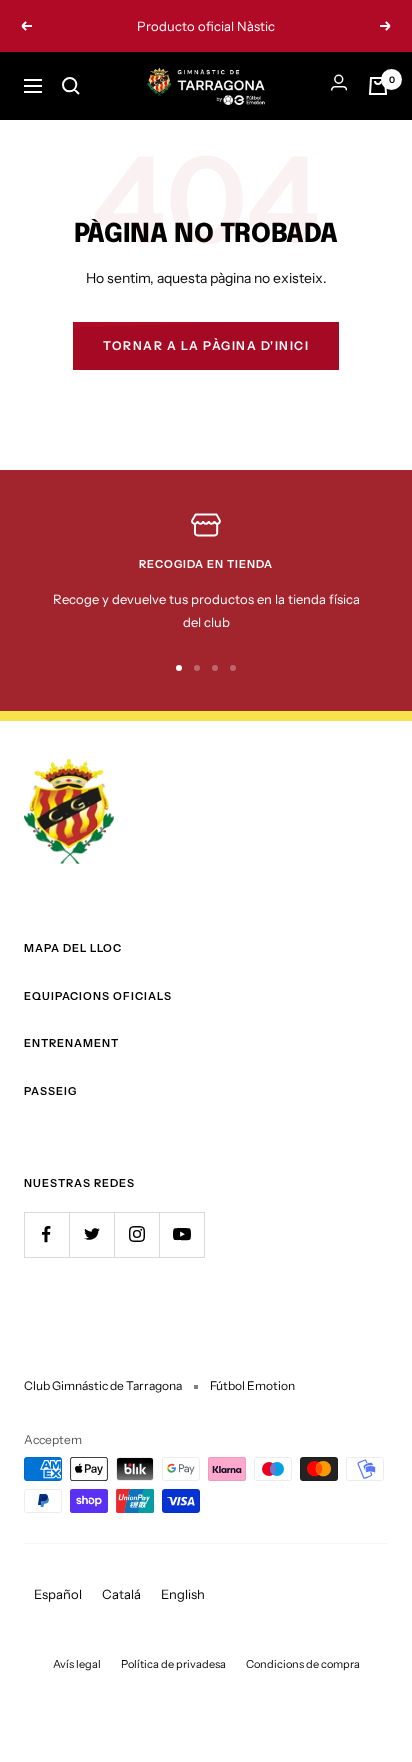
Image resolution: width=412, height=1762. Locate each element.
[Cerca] (71, 86)
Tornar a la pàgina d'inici (206, 345)
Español (58, 1594)
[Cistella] (378, 86)
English (183, 1594)
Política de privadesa (173, 1664)
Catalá (121, 1594)
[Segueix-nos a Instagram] (136, 1234)
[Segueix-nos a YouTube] (181, 1234)
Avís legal (77, 1664)
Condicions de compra (303, 1664)
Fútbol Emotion (252, 1385)
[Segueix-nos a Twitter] (91, 1234)
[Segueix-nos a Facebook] (46, 1234)
